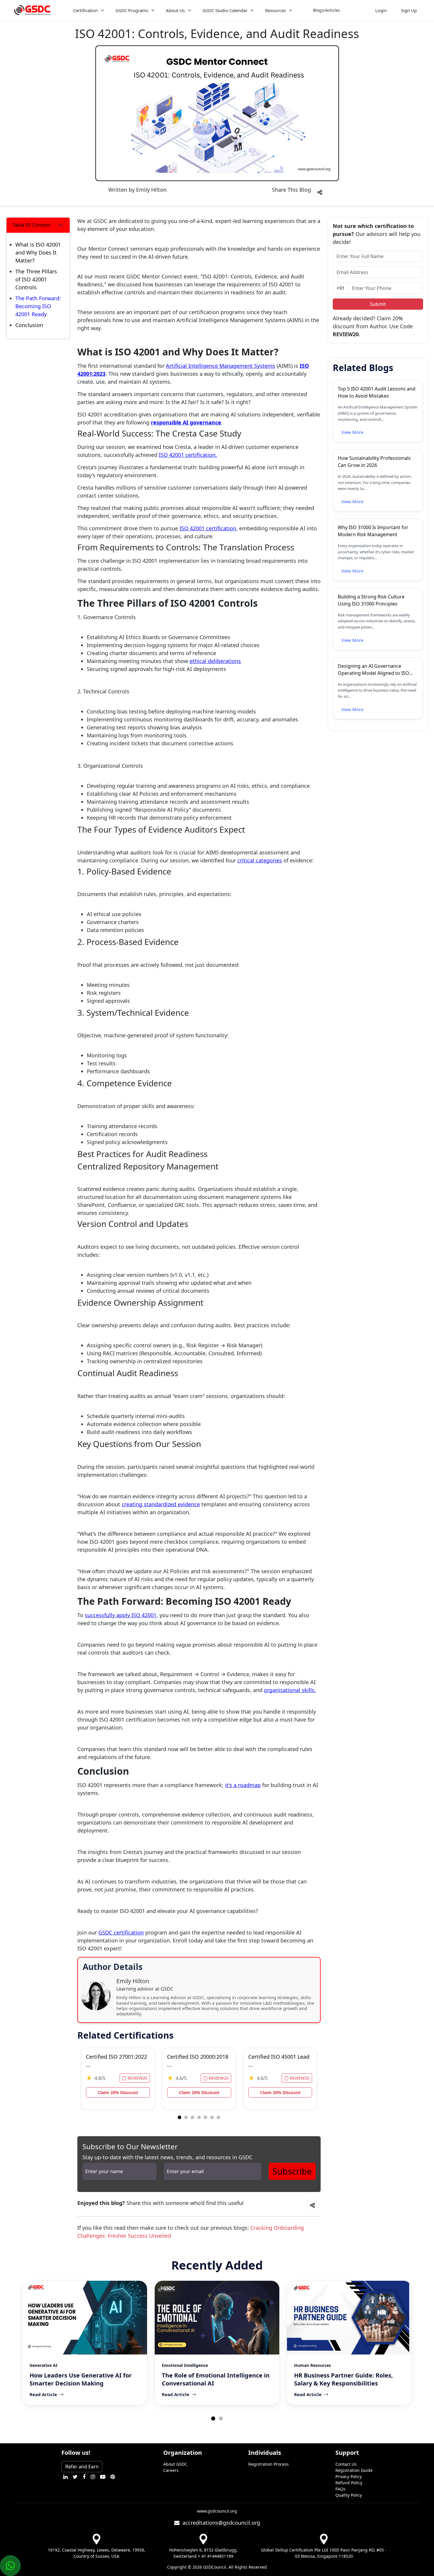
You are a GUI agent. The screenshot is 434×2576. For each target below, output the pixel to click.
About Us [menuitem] (175, 10)
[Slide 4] (205, 2117)
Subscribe (292, 2171)
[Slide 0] (180, 2117)
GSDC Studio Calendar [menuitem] (225, 10)
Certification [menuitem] (85, 10)
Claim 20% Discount (118, 2092)
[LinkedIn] (65, 2477)
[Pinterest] (113, 2477)
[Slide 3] (199, 2117)
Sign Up (409, 10)
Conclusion (29, 325)
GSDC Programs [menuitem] (132, 10)
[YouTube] (103, 2477)
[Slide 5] (212, 2117)
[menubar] (211, 10)
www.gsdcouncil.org (217, 2511)
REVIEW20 (137, 2078)
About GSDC (175, 2464)
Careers (171, 2470)
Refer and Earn (82, 2467)
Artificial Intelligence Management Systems (221, 366)
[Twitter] (75, 2477)
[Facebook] (84, 2477)
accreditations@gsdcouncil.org (220, 2523)
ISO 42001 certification (208, 528)
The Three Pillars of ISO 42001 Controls (36, 279)
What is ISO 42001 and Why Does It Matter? (38, 252)
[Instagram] (93, 2477)
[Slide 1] (186, 2117)
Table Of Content (31, 225)
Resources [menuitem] (275, 10)
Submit (378, 304)
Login (381, 10)
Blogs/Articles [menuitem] (327, 10)
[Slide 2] (192, 2117)
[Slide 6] (218, 2117)
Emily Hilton (151, 190)
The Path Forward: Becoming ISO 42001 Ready (38, 306)
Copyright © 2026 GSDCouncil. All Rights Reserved (217, 2567)
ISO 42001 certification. (188, 455)
